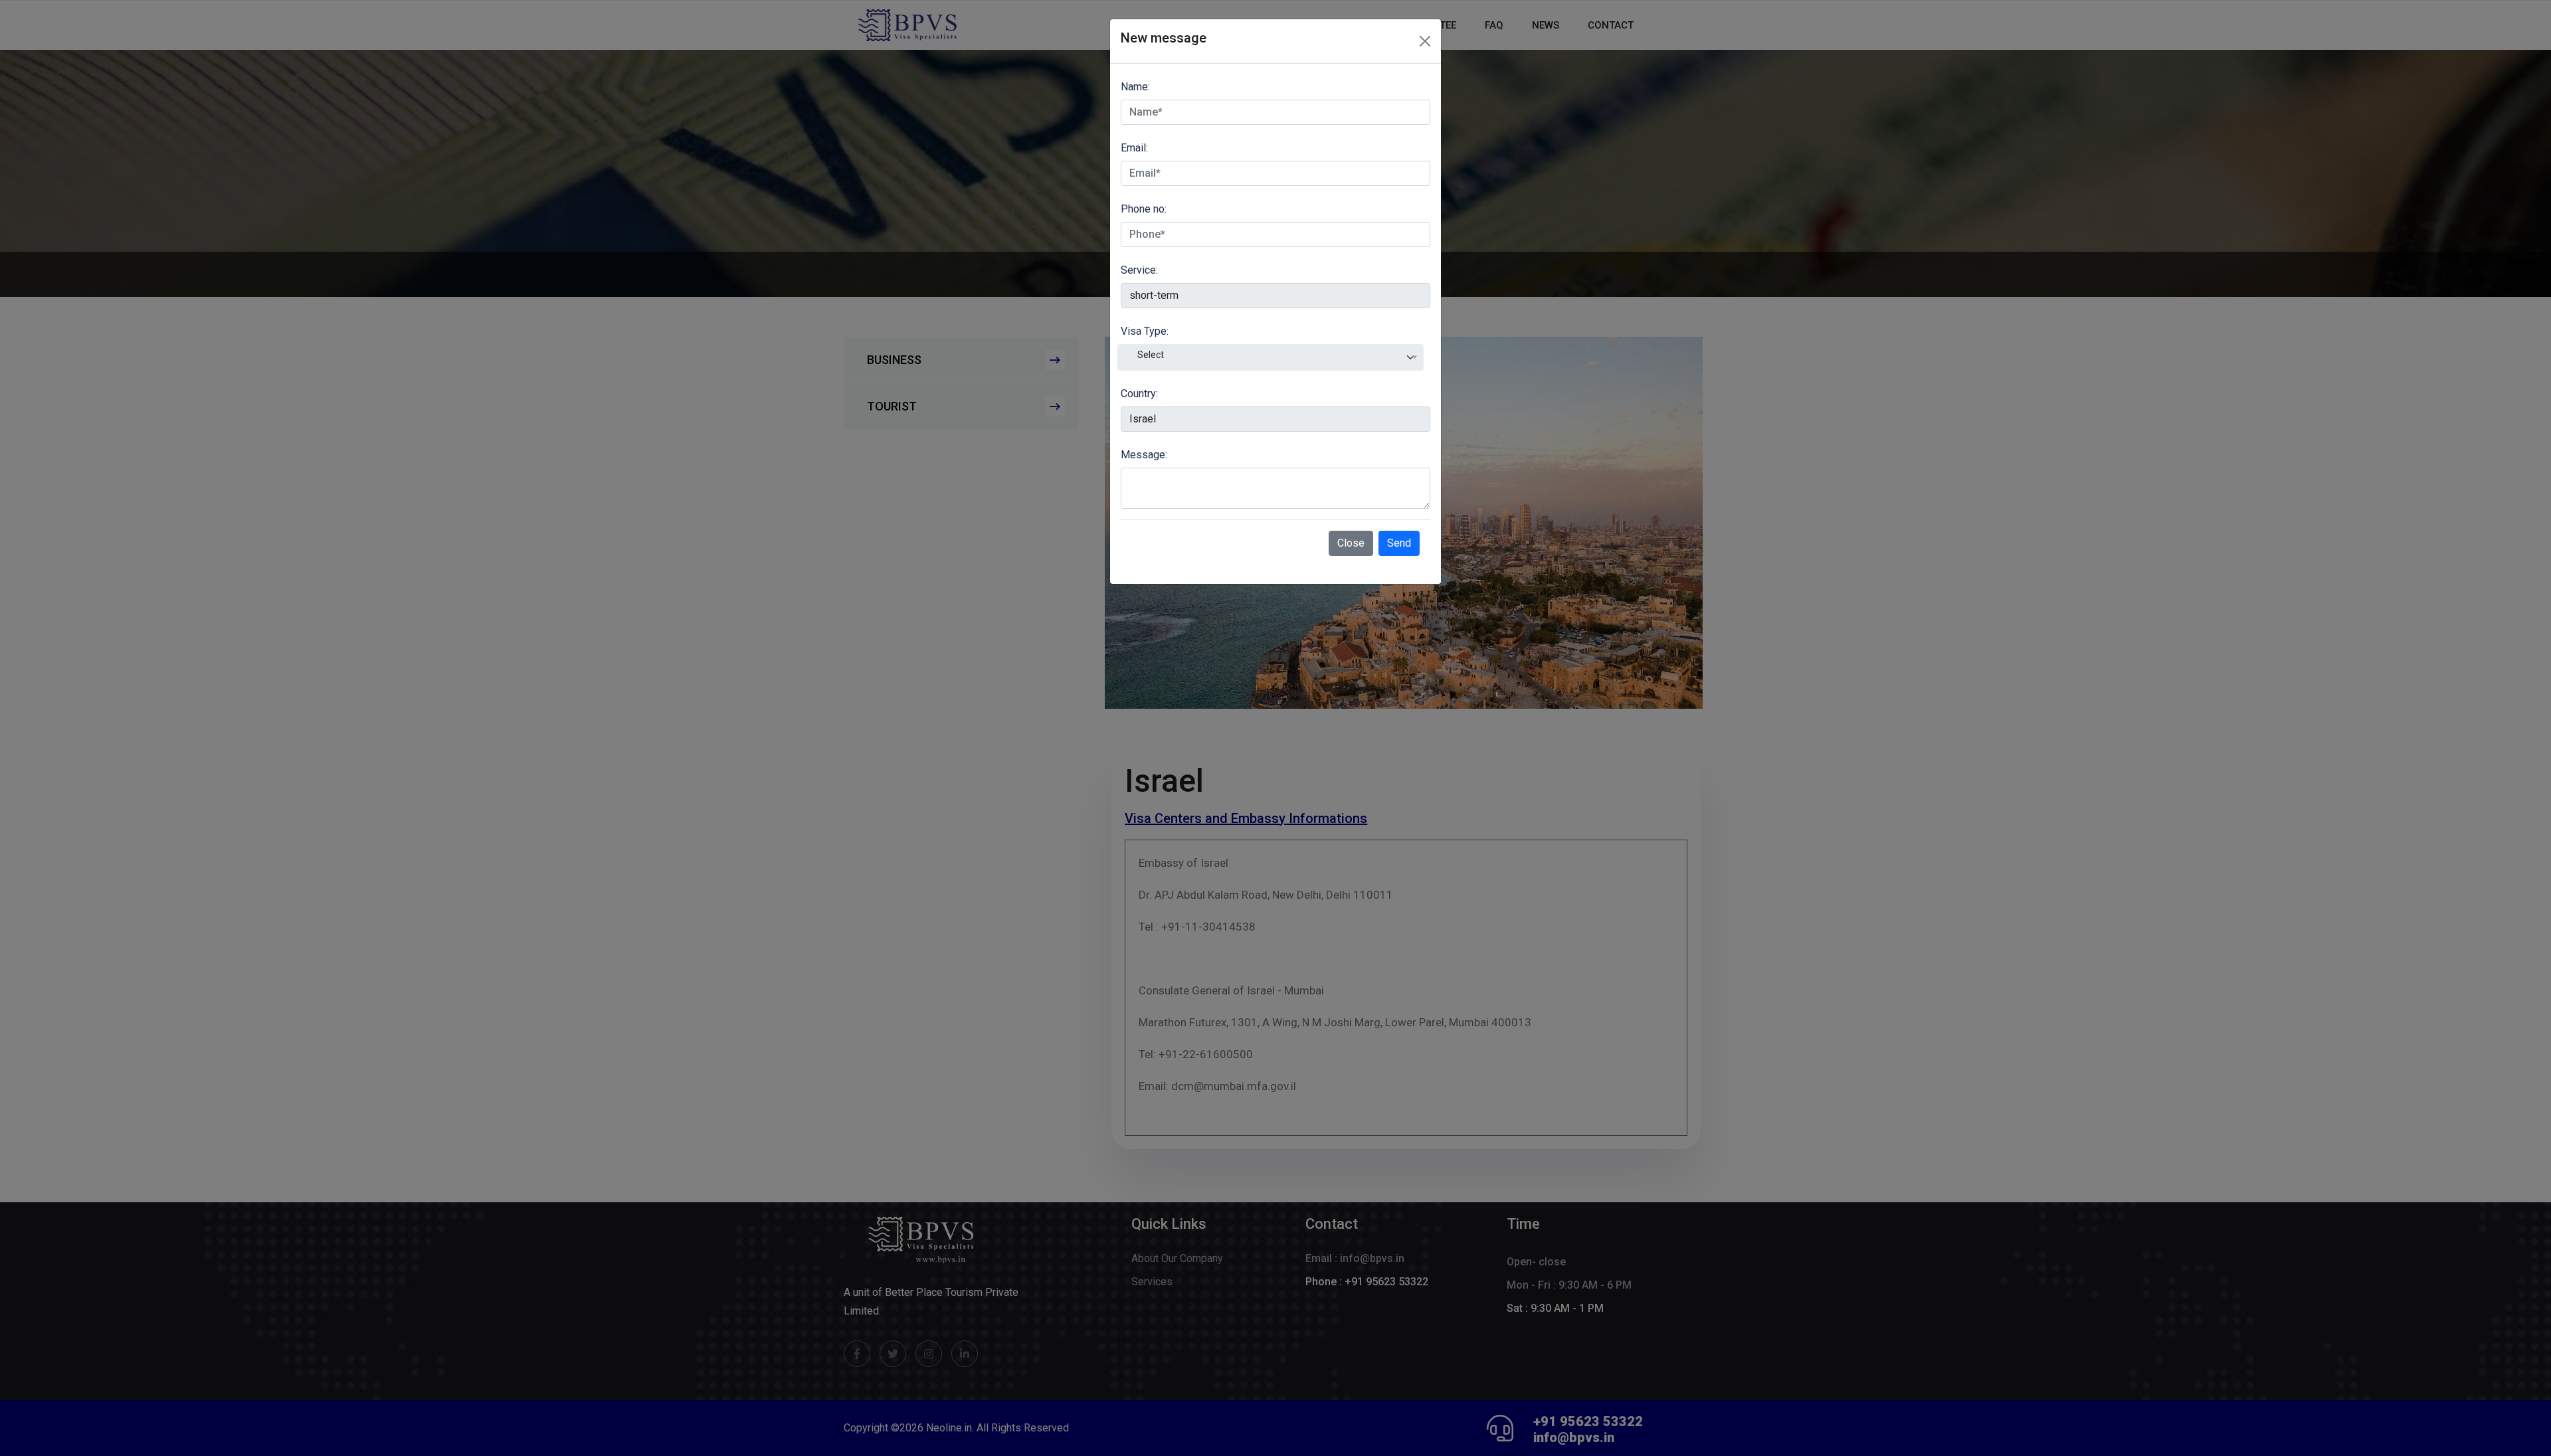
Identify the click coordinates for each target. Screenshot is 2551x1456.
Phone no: (1144, 209)
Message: (1144, 455)
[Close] (1425, 41)
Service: (1139, 270)
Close (1351, 543)
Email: (1134, 148)
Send (1399, 543)
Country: (1139, 394)
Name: (1135, 87)
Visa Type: (1145, 331)
